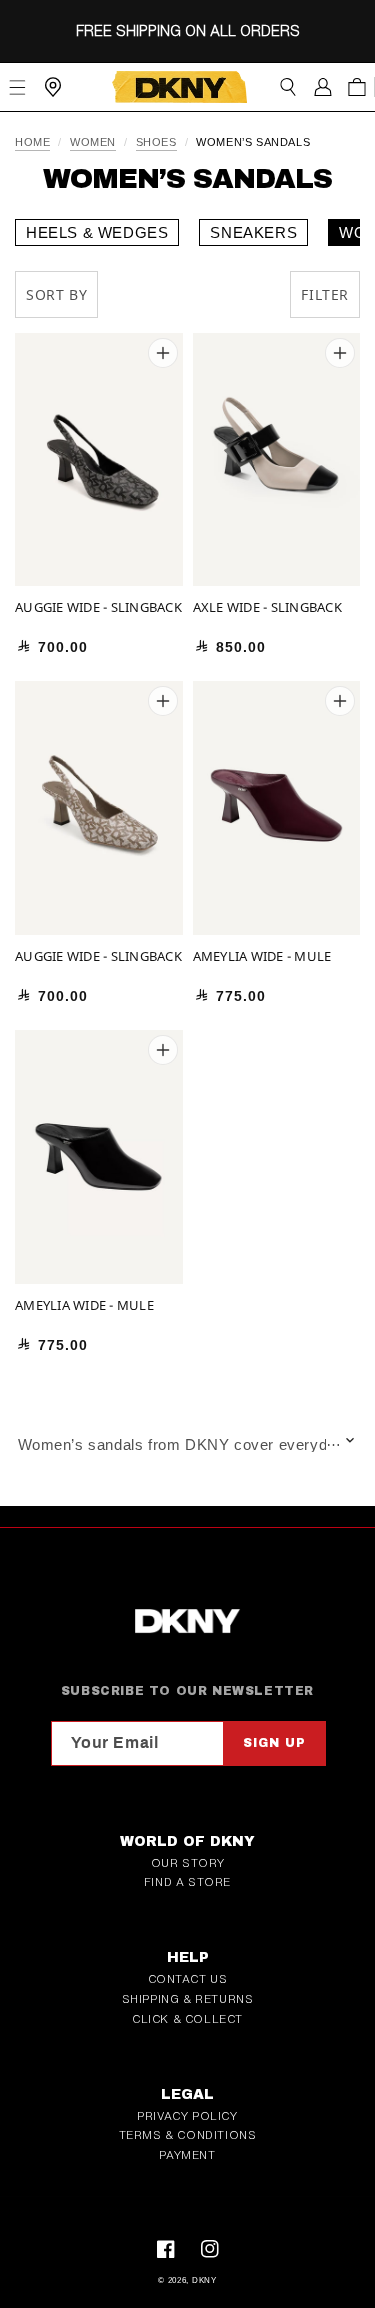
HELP (188, 1957)
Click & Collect (187, 2019)
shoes (156, 142)
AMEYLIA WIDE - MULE (262, 956)
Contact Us (188, 1979)
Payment (187, 2155)
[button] (287, 87)
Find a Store (187, 1882)
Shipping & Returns (188, 1999)
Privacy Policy (187, 2116)
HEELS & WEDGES (97, 232)
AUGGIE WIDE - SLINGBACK (98, 607)
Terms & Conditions (188, 2135)
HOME (32, 142)
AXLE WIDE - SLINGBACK (267, 607)
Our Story (187, 1863)
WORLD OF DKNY (187, 1841)
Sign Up (274, 1743)
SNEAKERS (253, 232)
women (93, 142)
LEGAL (187, 2094)
